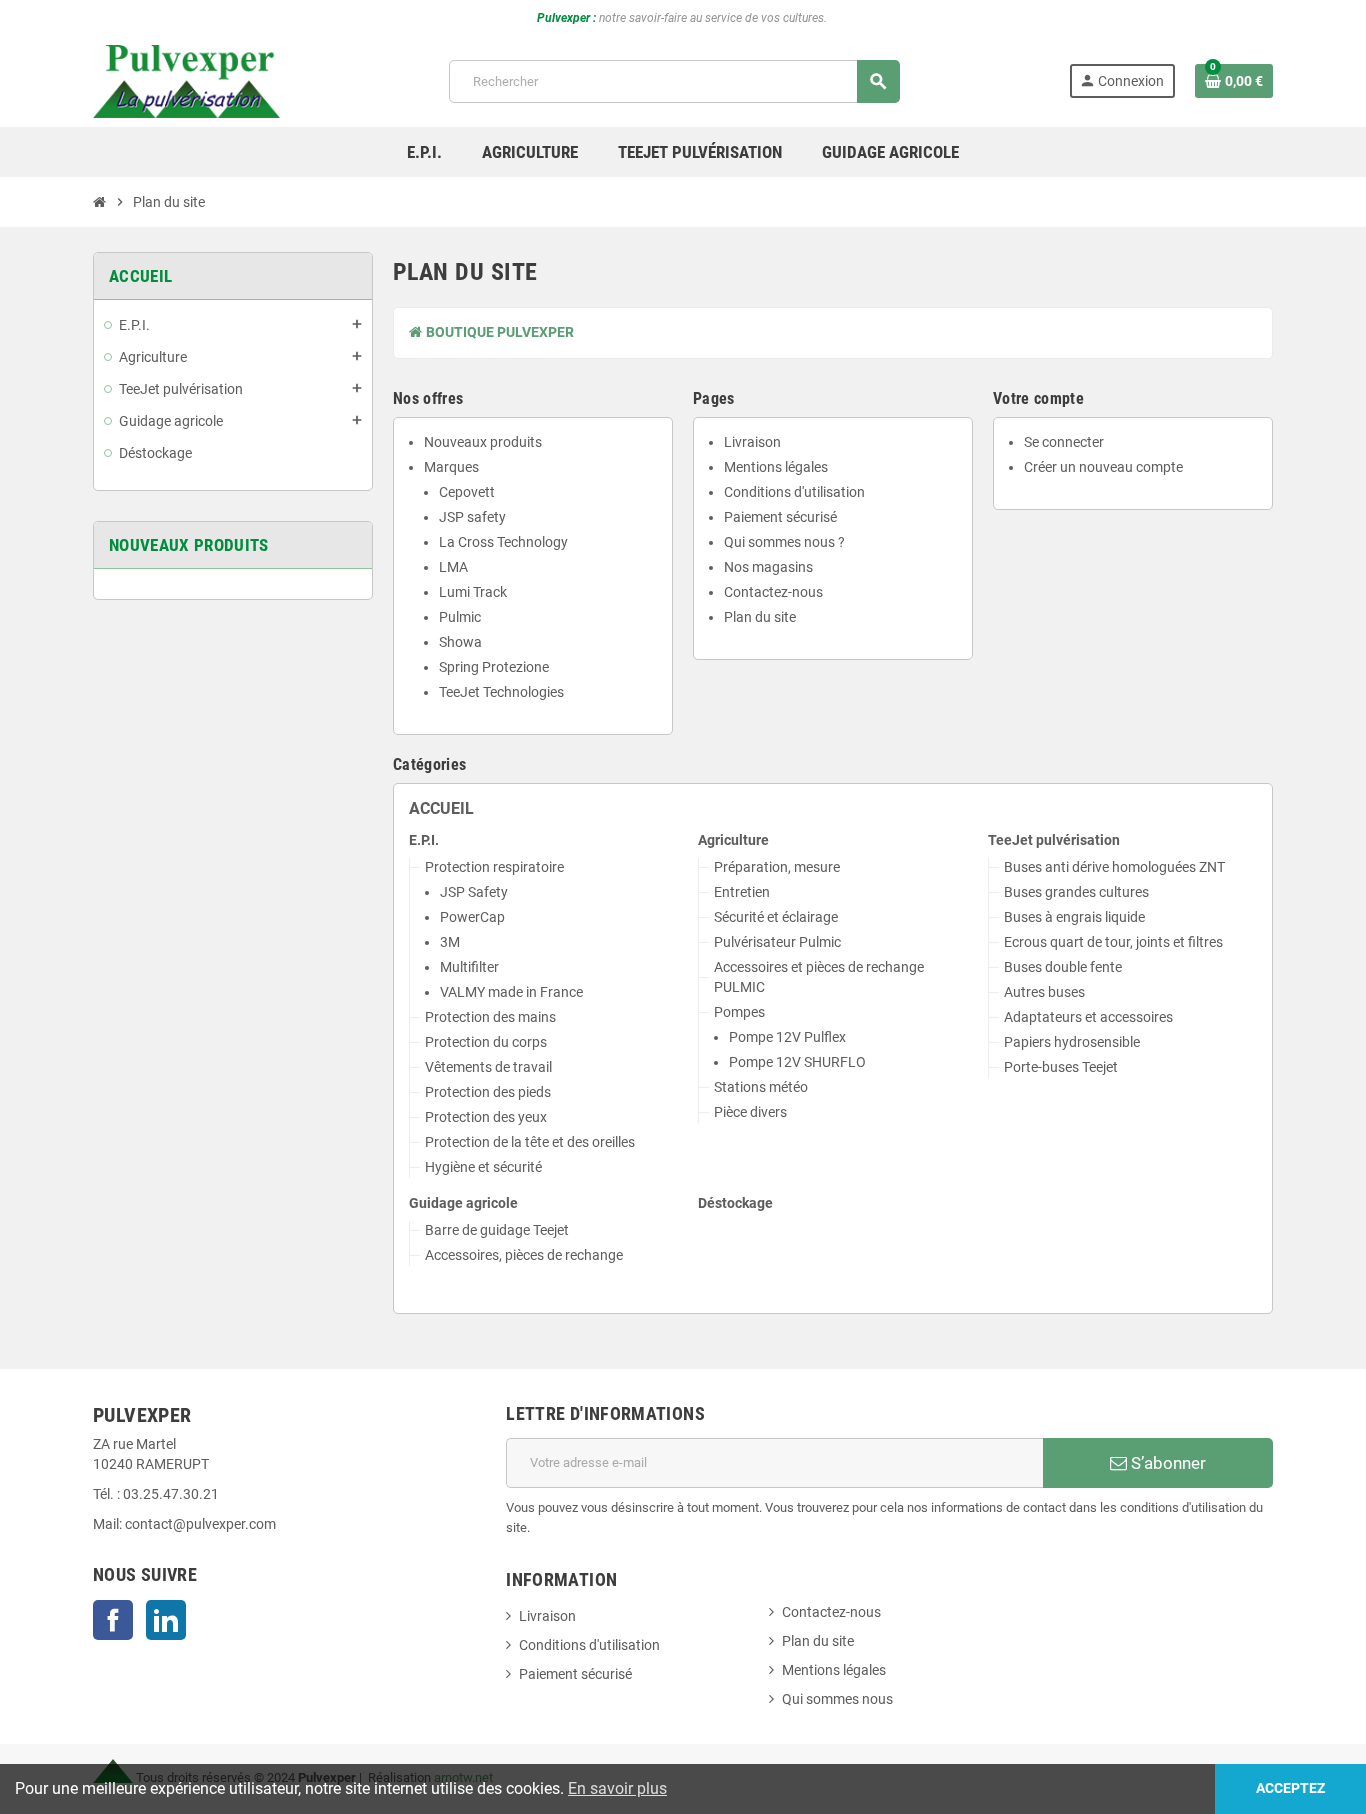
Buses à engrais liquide (1074, 917)
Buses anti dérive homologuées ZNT (1114, 867)
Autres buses (1044, 992)
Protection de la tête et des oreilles (530, 1142)
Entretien (742, 892)
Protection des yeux (486, 1117)
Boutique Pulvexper (498, 332)
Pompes (739, 1012)
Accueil (441, 808)
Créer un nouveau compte (1103, 467)
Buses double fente (1063, 967)
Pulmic (460, 617)
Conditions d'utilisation (794, 492)
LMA (453, 567)
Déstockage (735, 1203)
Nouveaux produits (483, 442)
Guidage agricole (463, 1203)
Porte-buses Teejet (1061, 1067)
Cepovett (467, 492)
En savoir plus (617, 1788)
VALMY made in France (511, 992)
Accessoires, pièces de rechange (524, 1255)
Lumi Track (473, 592)
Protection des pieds (488, 1092)
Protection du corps (486, 1042)
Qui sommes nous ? (784, 542)
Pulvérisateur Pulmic (777, 942)
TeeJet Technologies (501, 692)
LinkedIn (166, 1620)
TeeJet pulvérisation (1054, 840)
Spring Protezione (494, 667)
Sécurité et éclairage (776, 917)
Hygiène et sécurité (483, 1167)
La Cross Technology (503, 542)
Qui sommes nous (837, 1699)
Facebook (113, 1620)
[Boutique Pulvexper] (186, 80)
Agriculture (733, 840)
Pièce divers (750, 1112)
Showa (460, 642)
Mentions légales (776, 467)
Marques (451, 467)
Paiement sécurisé (780, 517)
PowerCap (472, 917)
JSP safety (472, 517)
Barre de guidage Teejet (497, 1230)
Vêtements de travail (488, 1067)
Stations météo (761, 1087)
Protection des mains (490, 1017)
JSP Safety (474, 892)
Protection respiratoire (494, 867)
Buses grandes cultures (1076, 892)
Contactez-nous (773, 592)
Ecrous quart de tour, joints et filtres (1113, 942)
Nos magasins (768, 567)
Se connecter (1064, 442)
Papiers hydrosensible (1072, 1042)
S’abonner (1166, 1463)
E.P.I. (424, 840)
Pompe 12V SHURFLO (797, 1062)
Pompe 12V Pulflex (787, 1037)
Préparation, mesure (777, 867)
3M (450, 942)
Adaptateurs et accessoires (1088, 1017)
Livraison (752, 442)
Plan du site (760, 617)
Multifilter (469, 967)
